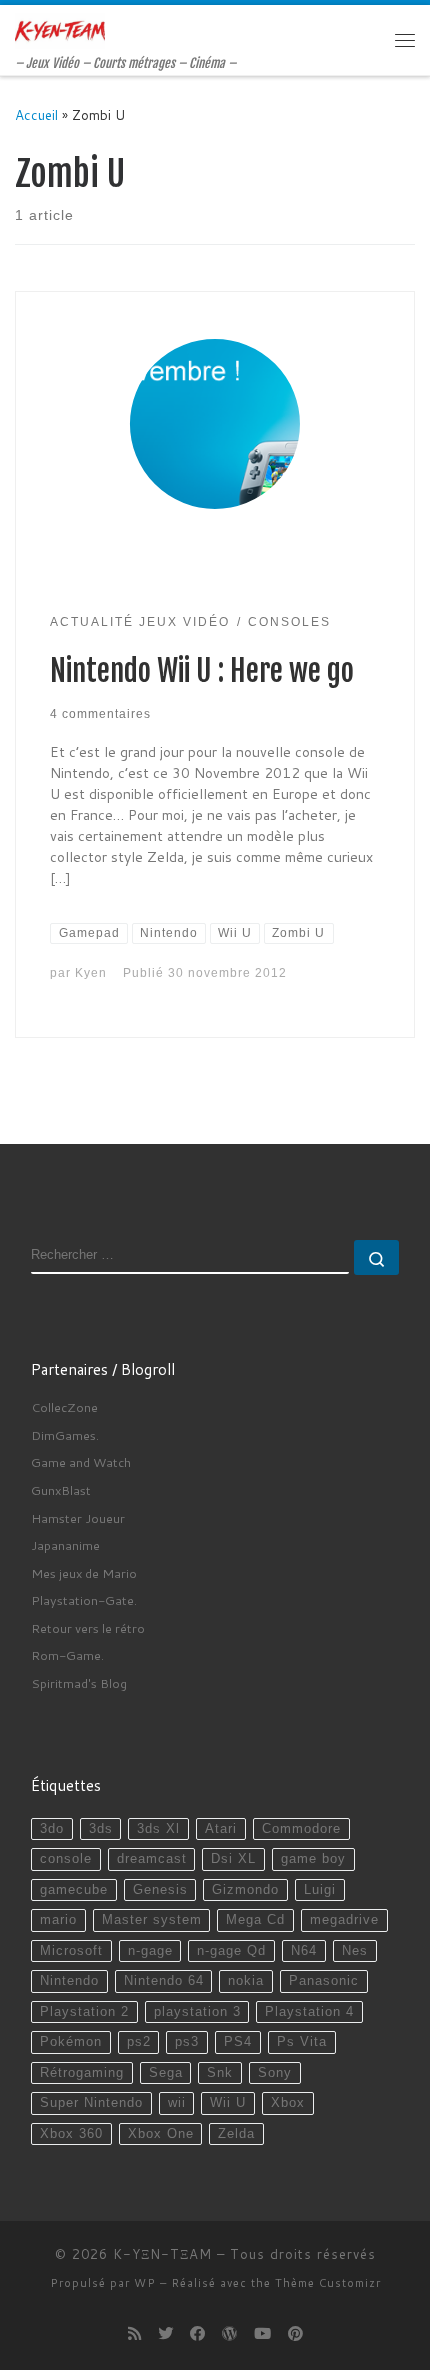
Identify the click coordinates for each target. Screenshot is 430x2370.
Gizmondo (245, 1890)
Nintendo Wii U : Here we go (202, 671)
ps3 (187, 2042)
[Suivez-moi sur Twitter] (165, 2334)
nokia (246, 1981)
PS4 (238, 2042)
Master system (152, 1920)
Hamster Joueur (78, 1518)
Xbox (288, 2103)
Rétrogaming (82, 2073)
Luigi (320, 1890)
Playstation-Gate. (84, 1600)
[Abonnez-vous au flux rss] (134, 2334)
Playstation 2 (84, 2012)
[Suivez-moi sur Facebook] (197, 2334)
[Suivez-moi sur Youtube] (262, 2334)
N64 (304, 1951)
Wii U (228, 2103)
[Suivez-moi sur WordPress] (229, 2334)
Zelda (236, 2134)
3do (52, 1829)
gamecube (74, 1890)
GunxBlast (61, 1490)
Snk (220, 2073)
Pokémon (71, 2042)
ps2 (139, 2042)
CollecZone (64, 1407)
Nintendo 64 (164, 1981)
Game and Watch (81, 1462)
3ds (101, 1829)
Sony (275, 2073)
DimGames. (65, 1435)
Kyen (91, 972)
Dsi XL (233, 1859)
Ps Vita (302, 2042)
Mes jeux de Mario (84, 1573)
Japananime (65, 1545)
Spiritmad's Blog (79, 1683)
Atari (221, 1829)
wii (177, 2103)
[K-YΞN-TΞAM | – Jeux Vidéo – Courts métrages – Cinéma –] (60, 30)
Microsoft (71, 1951)
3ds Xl (158, 1829)
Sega (166, 2073)
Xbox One (161, 2134)
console (66, 1859)
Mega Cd (255, 1920)
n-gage (150, 1951)
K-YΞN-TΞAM (162, 2254)
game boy (313, 1859)
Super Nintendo (91, 2103)
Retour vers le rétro (88, 1628)
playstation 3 (197, 2012)
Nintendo (69, 1981)
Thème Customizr (328, 2283)
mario (58, 1920)
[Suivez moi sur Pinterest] (295, 2334)
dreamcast (152, 1859)
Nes (355, 1951)
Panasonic (324, 1981)
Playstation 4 (309, 2012)
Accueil (36, 114)
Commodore (301, 1829)
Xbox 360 (71, 2134)
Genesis (160, 1890)
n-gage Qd (231, 1951)
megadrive (344, 1920)
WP (145, 2283)
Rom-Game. (67, 1655)
